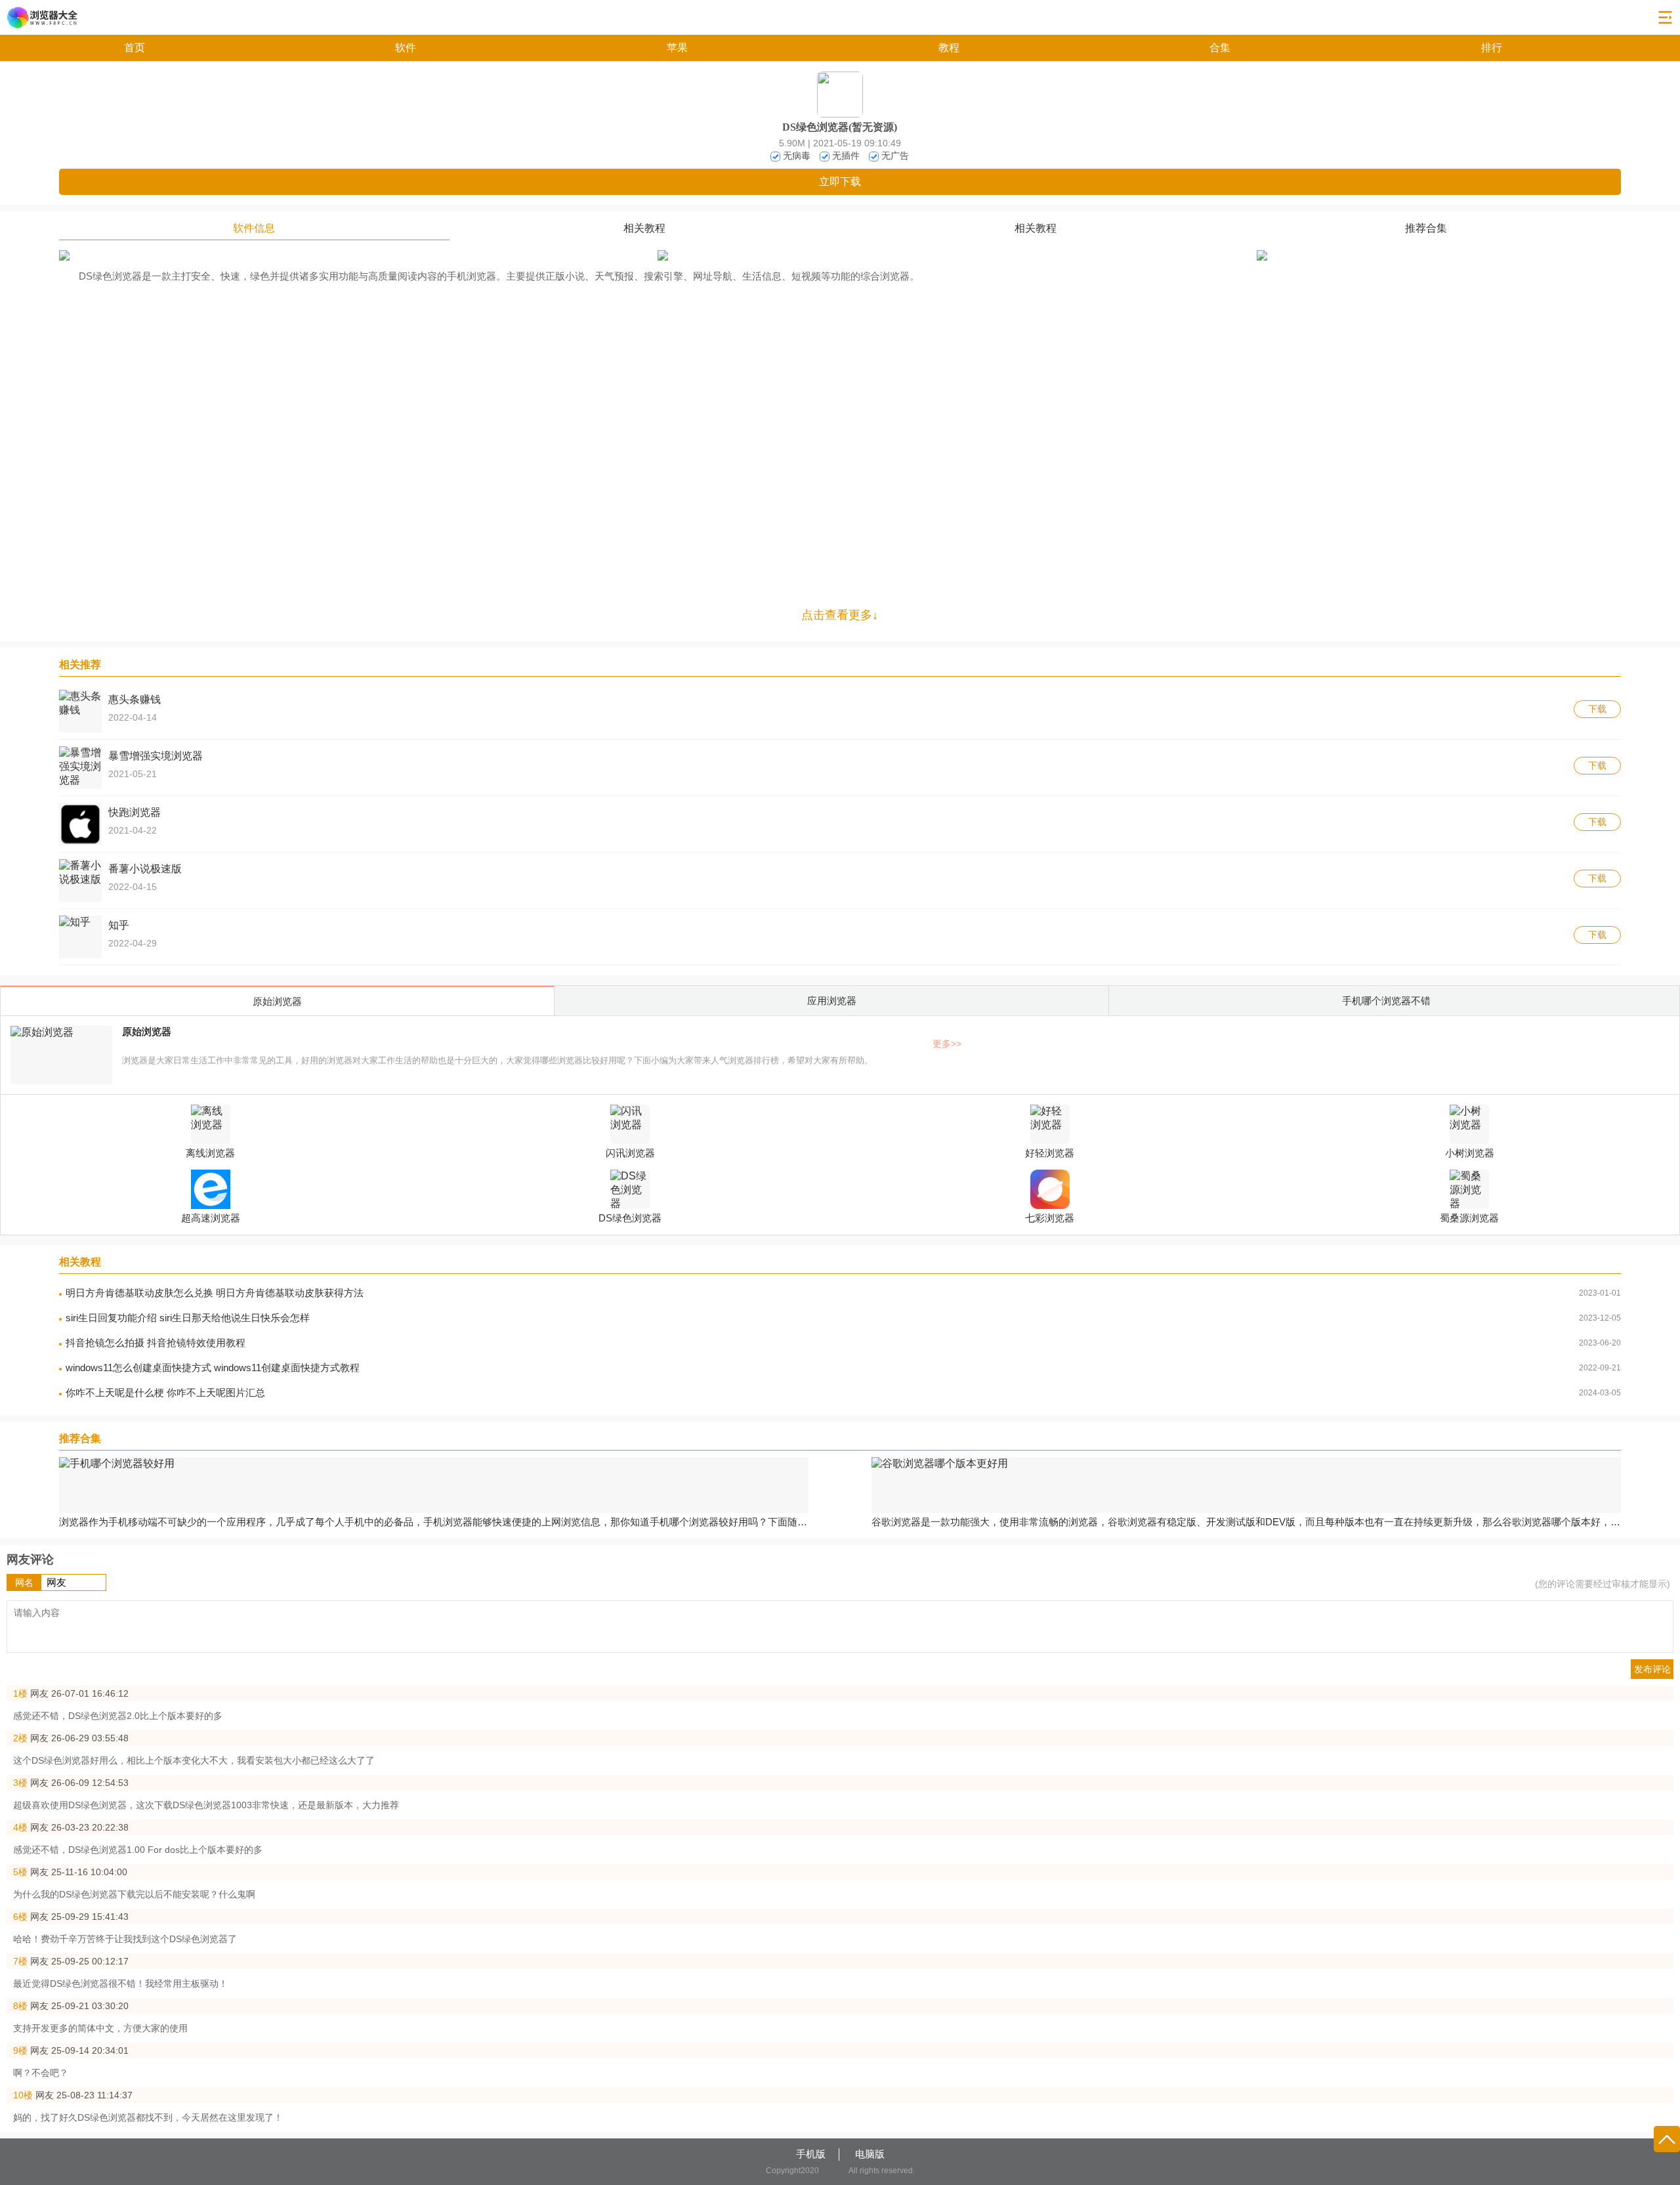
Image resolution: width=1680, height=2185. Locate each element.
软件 (406, 48)
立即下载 (840, 181)
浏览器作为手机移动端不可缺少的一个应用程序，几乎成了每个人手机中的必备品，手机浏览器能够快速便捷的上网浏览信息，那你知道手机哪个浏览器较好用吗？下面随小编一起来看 (434, 1522)
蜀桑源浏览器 (1469, 1218)
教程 (949, 48)
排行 (1492, 48)
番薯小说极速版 (145, 869)
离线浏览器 (210, 1153)
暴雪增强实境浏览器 (156, 756)
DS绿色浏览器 (630, 1218)
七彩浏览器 (1050, 1218)
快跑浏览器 (135, 812)
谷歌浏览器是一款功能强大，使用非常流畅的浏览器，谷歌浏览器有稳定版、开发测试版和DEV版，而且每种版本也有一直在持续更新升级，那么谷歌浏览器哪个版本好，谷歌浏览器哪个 (1247, 1522)
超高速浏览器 (211, 1218)
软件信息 (254, 228)
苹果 (677, 48)
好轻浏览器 (1050, 1153)
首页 (135, 48)
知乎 (119, 925)
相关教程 (644, 228)
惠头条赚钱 (135, 699)
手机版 (811, 2154)
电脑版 (870, 2154)
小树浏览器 (1470, 1153)
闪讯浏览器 (630, 1153)
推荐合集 (1426, 228)
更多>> (947, 1044)
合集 (1220, 48)
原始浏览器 (147, 1031)
